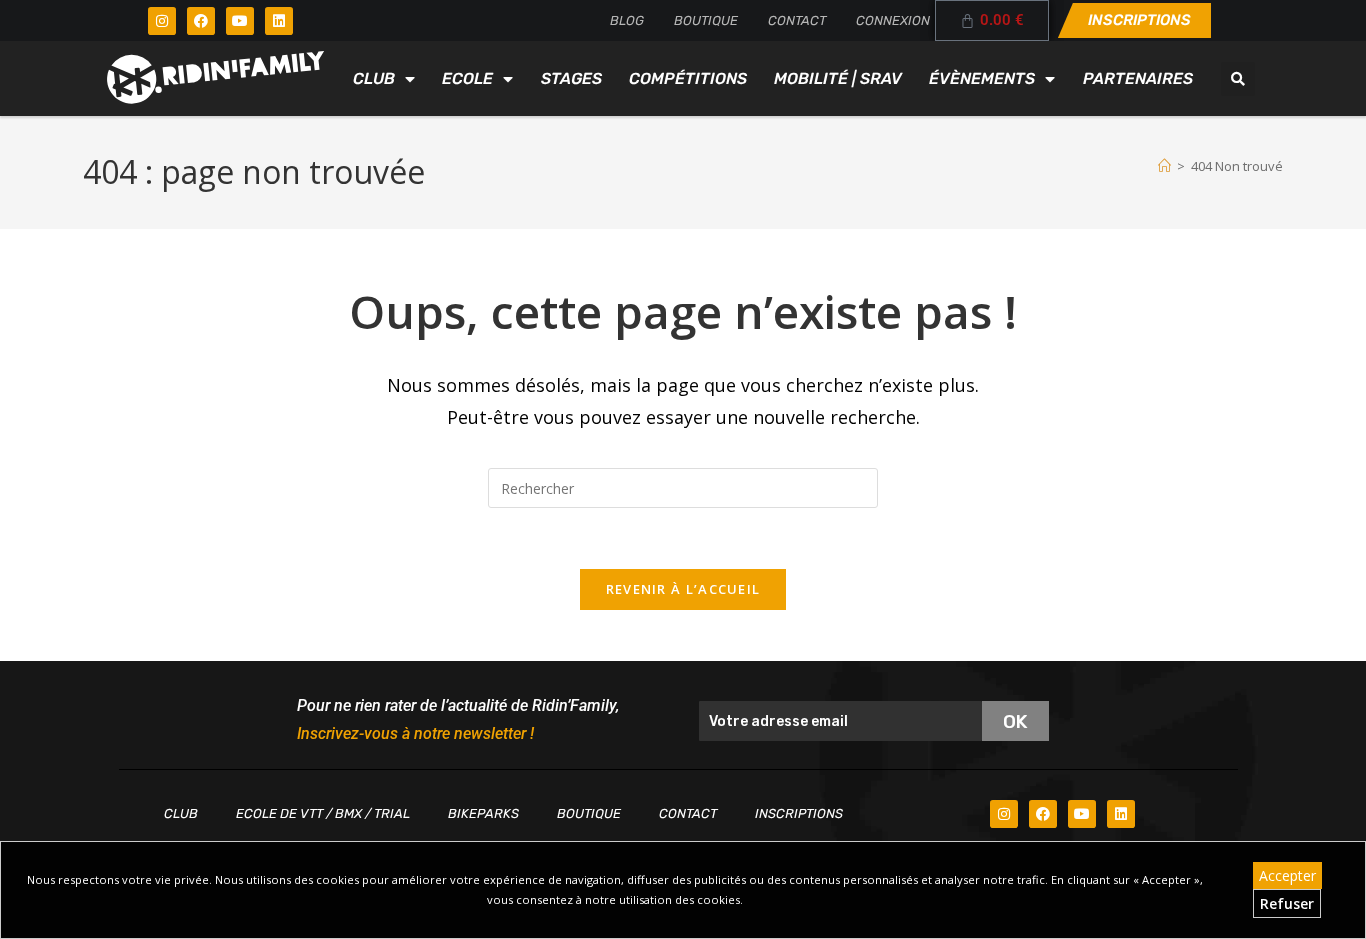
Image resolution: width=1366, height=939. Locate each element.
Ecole (467, 78)
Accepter (1287, 875)
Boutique (706, 20)
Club (374, 78)
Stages (571, 78)
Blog (627, 20)
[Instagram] (162, 21)
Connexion (893, 20)
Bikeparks (483, 813)
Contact (797, 20)
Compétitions (688, 78)
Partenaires (1138, 78)
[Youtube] (240, 21)
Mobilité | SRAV (838, 78)
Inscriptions (799, 813)
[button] (1238, 79)
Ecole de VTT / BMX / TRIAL (323, 813)
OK (1015, 721)
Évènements (982, 78)
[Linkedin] (279, 21)
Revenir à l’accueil (683, 589)
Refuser (1287, 903)
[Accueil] (1164, 166)
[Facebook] (201, 21)
